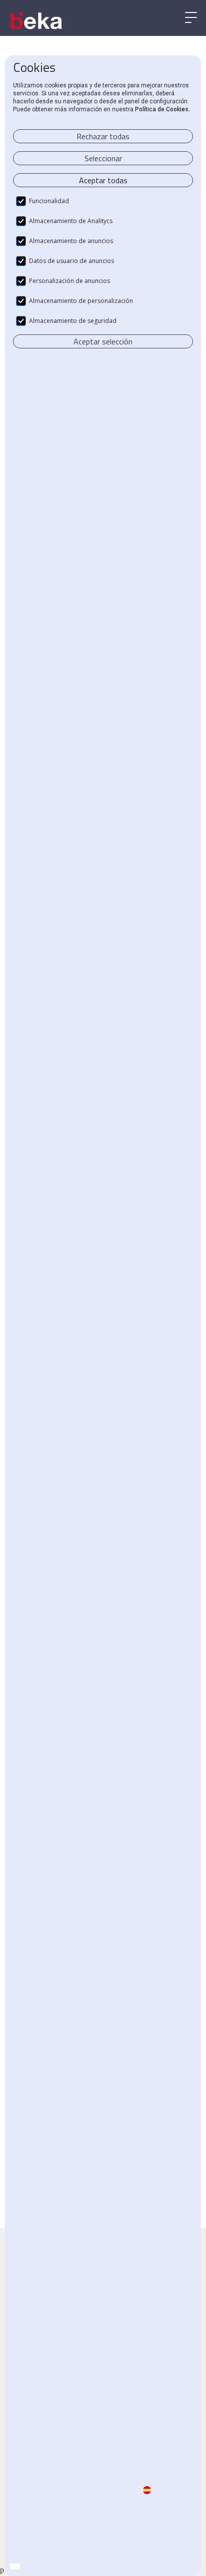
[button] (191, 18)
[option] (25, 2567)
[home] (37, 21)
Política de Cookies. (162, 109)
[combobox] (15, 2567)
